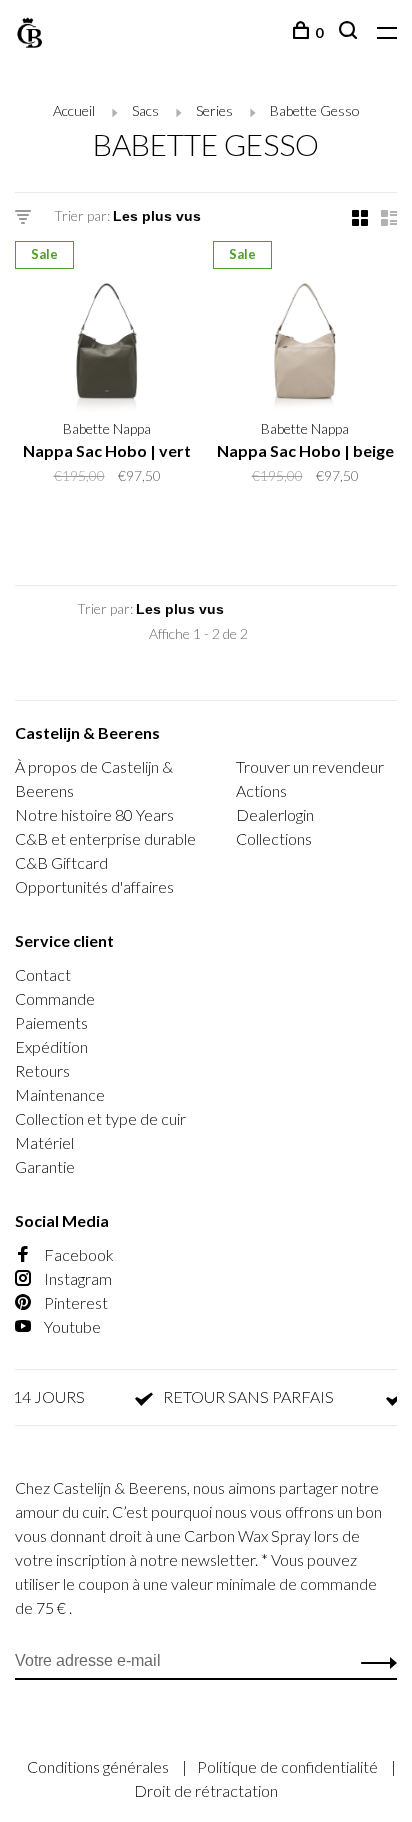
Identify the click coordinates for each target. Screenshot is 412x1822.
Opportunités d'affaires (94, 886)
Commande (55, 998)
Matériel (44, 1142)
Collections (274, 838)
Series (214, 110)
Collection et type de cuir (100, 1118)
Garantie (45, 1166)
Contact (43, 974)
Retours (42, 1070)
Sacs (145, 110)
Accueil (74, 110)
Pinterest (74, 1302)
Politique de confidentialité (289, 1766)
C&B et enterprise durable (105, 838)
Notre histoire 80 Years (94, 814)
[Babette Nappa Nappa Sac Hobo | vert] (107, 329)
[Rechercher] (350, 32)
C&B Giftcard (61, 862)
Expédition (51, 1046)
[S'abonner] (373, 1661)
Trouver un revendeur (310, 766)
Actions (261, 790)
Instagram (76, 1278)
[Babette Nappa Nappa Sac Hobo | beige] (305, 329)
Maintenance (60, 1094)
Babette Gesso (315, 110)
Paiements (51, 1022)
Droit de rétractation (206, 1790)
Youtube (71, 1326)
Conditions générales (99, 1766)
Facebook (77, 1254)
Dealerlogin (275, 814)
